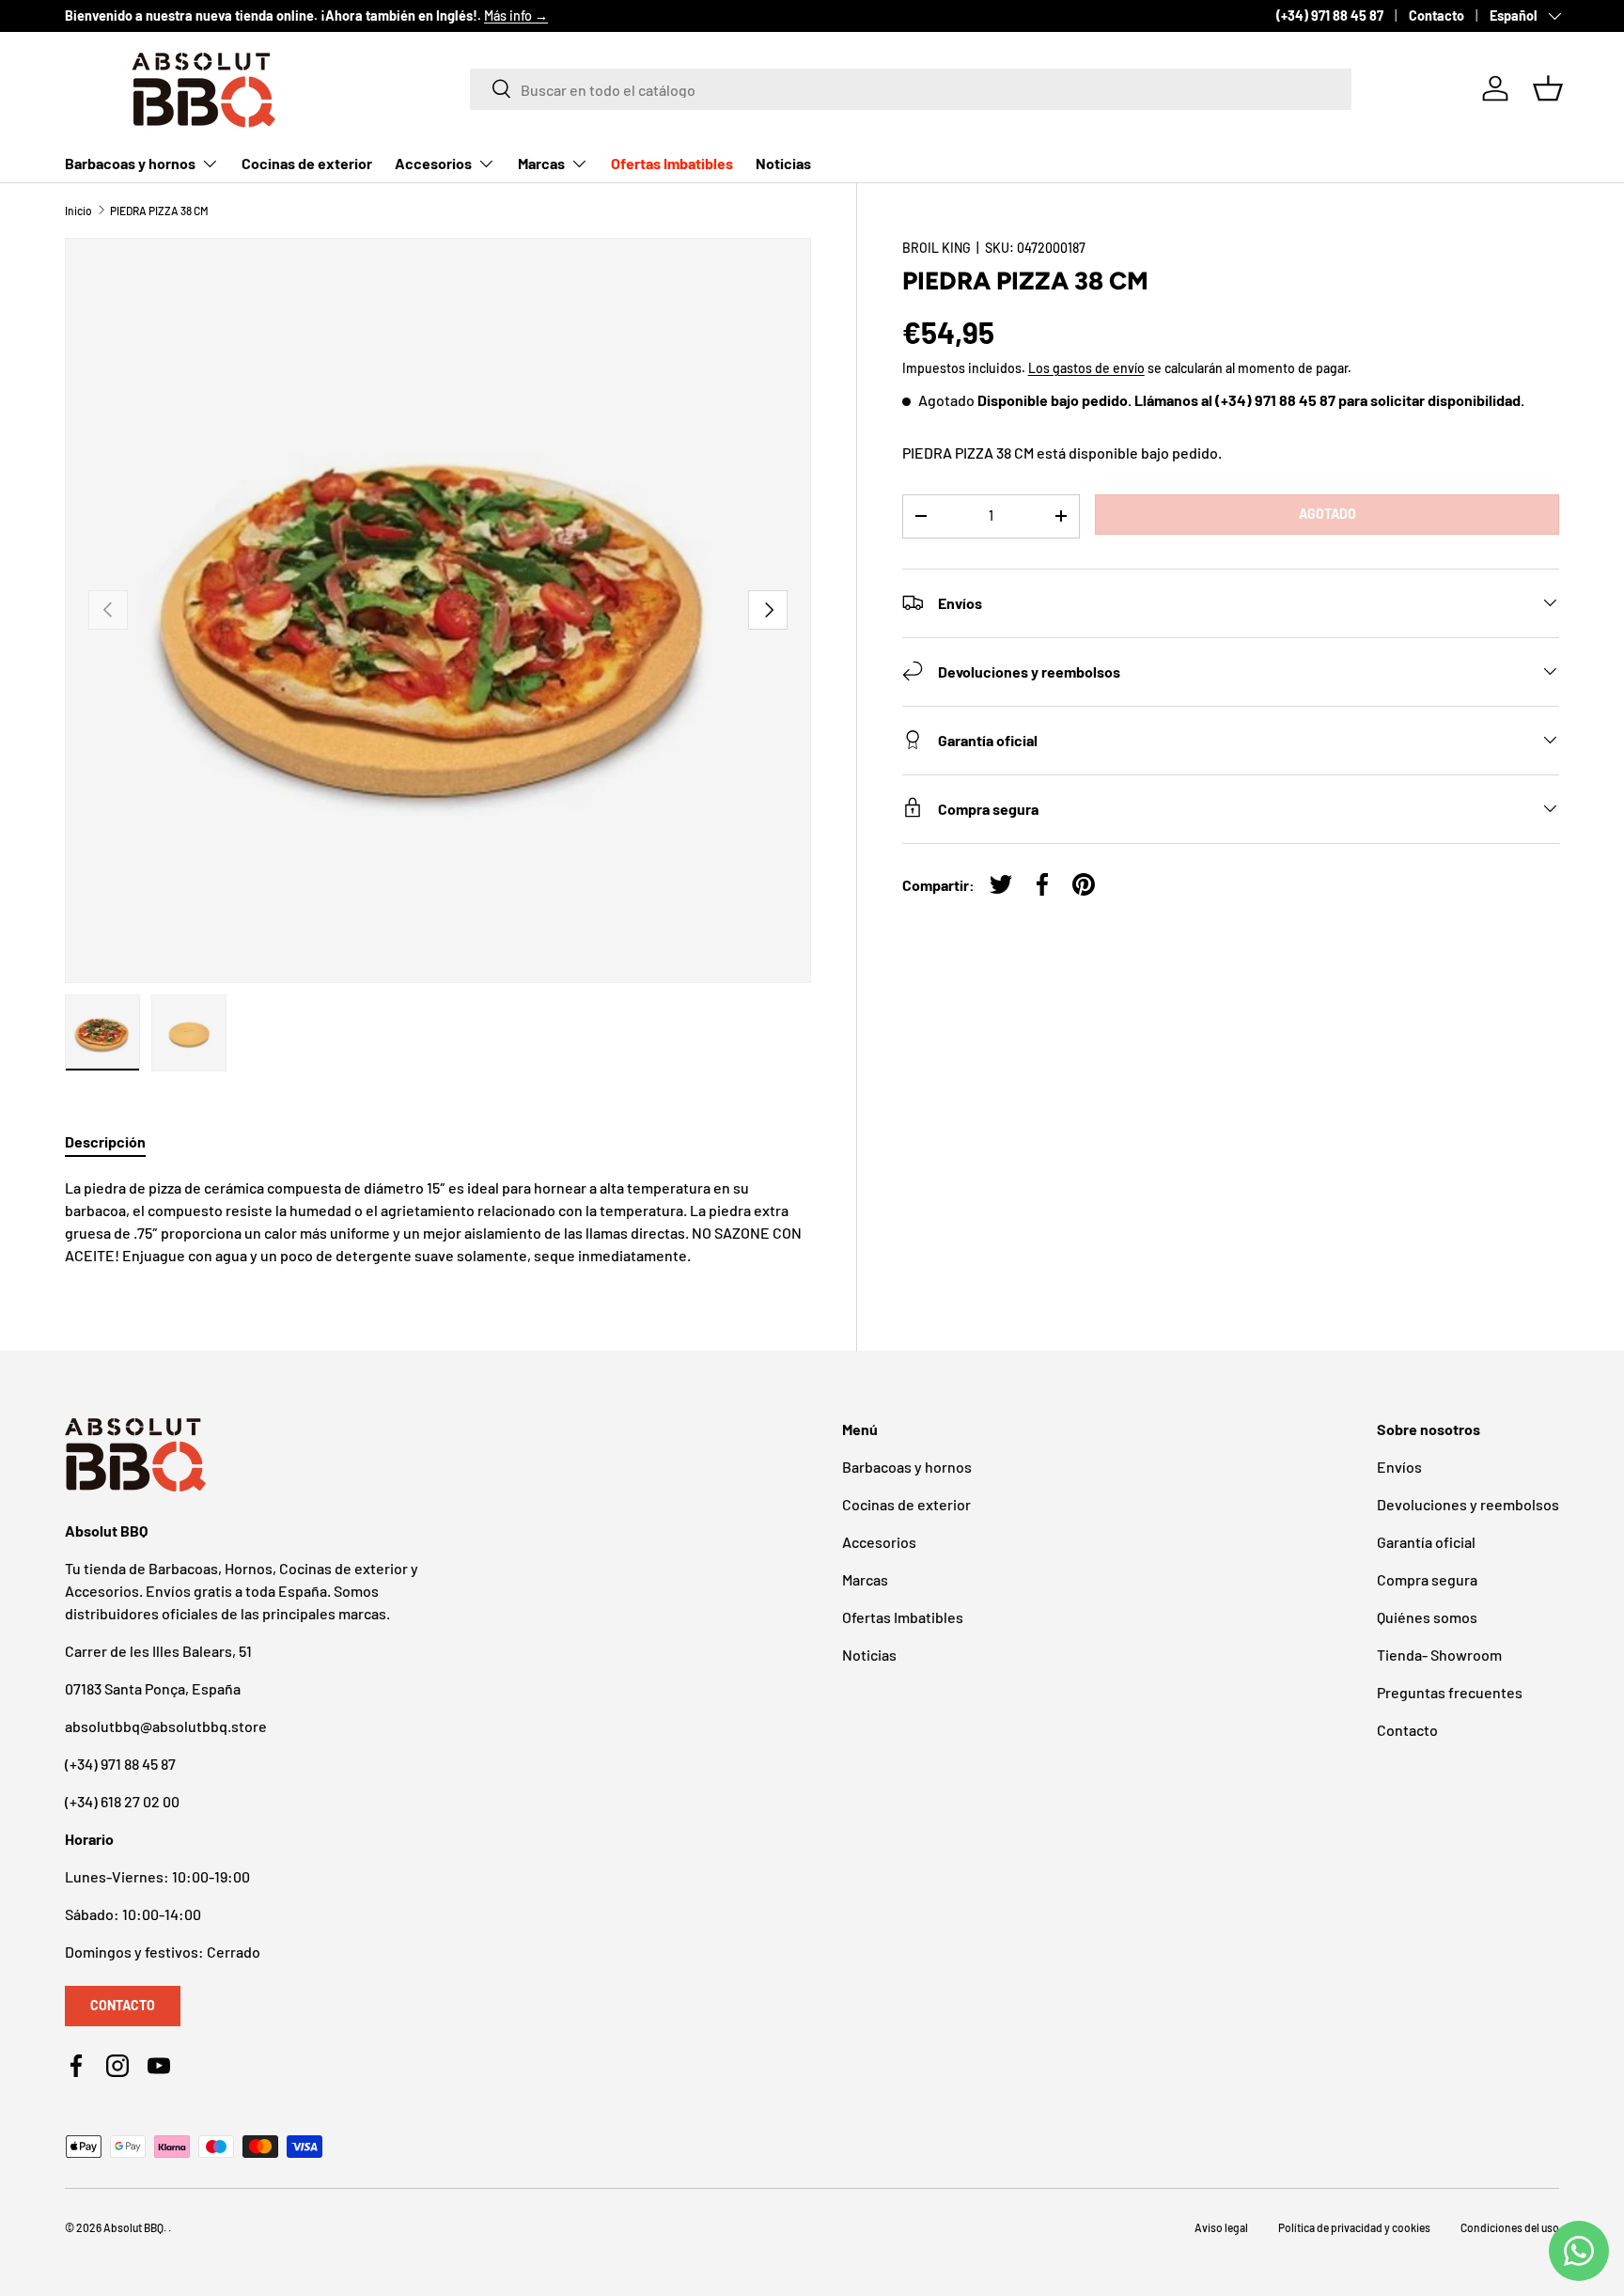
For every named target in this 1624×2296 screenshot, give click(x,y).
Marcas (541, 163)
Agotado (1327, 514)
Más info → (516, 16)
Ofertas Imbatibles (672, 163)
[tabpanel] (438, 1222)
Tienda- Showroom (1439, 1655)
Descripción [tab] (105, 1141)
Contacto (1437, 16)
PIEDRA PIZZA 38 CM (159, 211)
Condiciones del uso (1510, 2227)
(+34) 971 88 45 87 (1330, 16)
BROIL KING (937, 248)
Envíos (1399, 1467)
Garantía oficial (1426, 1542)
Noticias (783, 163)
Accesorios (433, 163)
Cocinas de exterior (307, 163)
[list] (438, 611)
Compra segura (1427, 1579)
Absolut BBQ (133, 2227)
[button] (1548, 88)
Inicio (78, 211)
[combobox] (911, 88)
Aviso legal (1221, 2227)
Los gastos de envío (1086, 368)
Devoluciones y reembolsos (1468, 1504)
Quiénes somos (1427, 1617)
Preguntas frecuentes (1450, 1692)
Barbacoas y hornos (130, 163)
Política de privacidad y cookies (1354, 2227)
